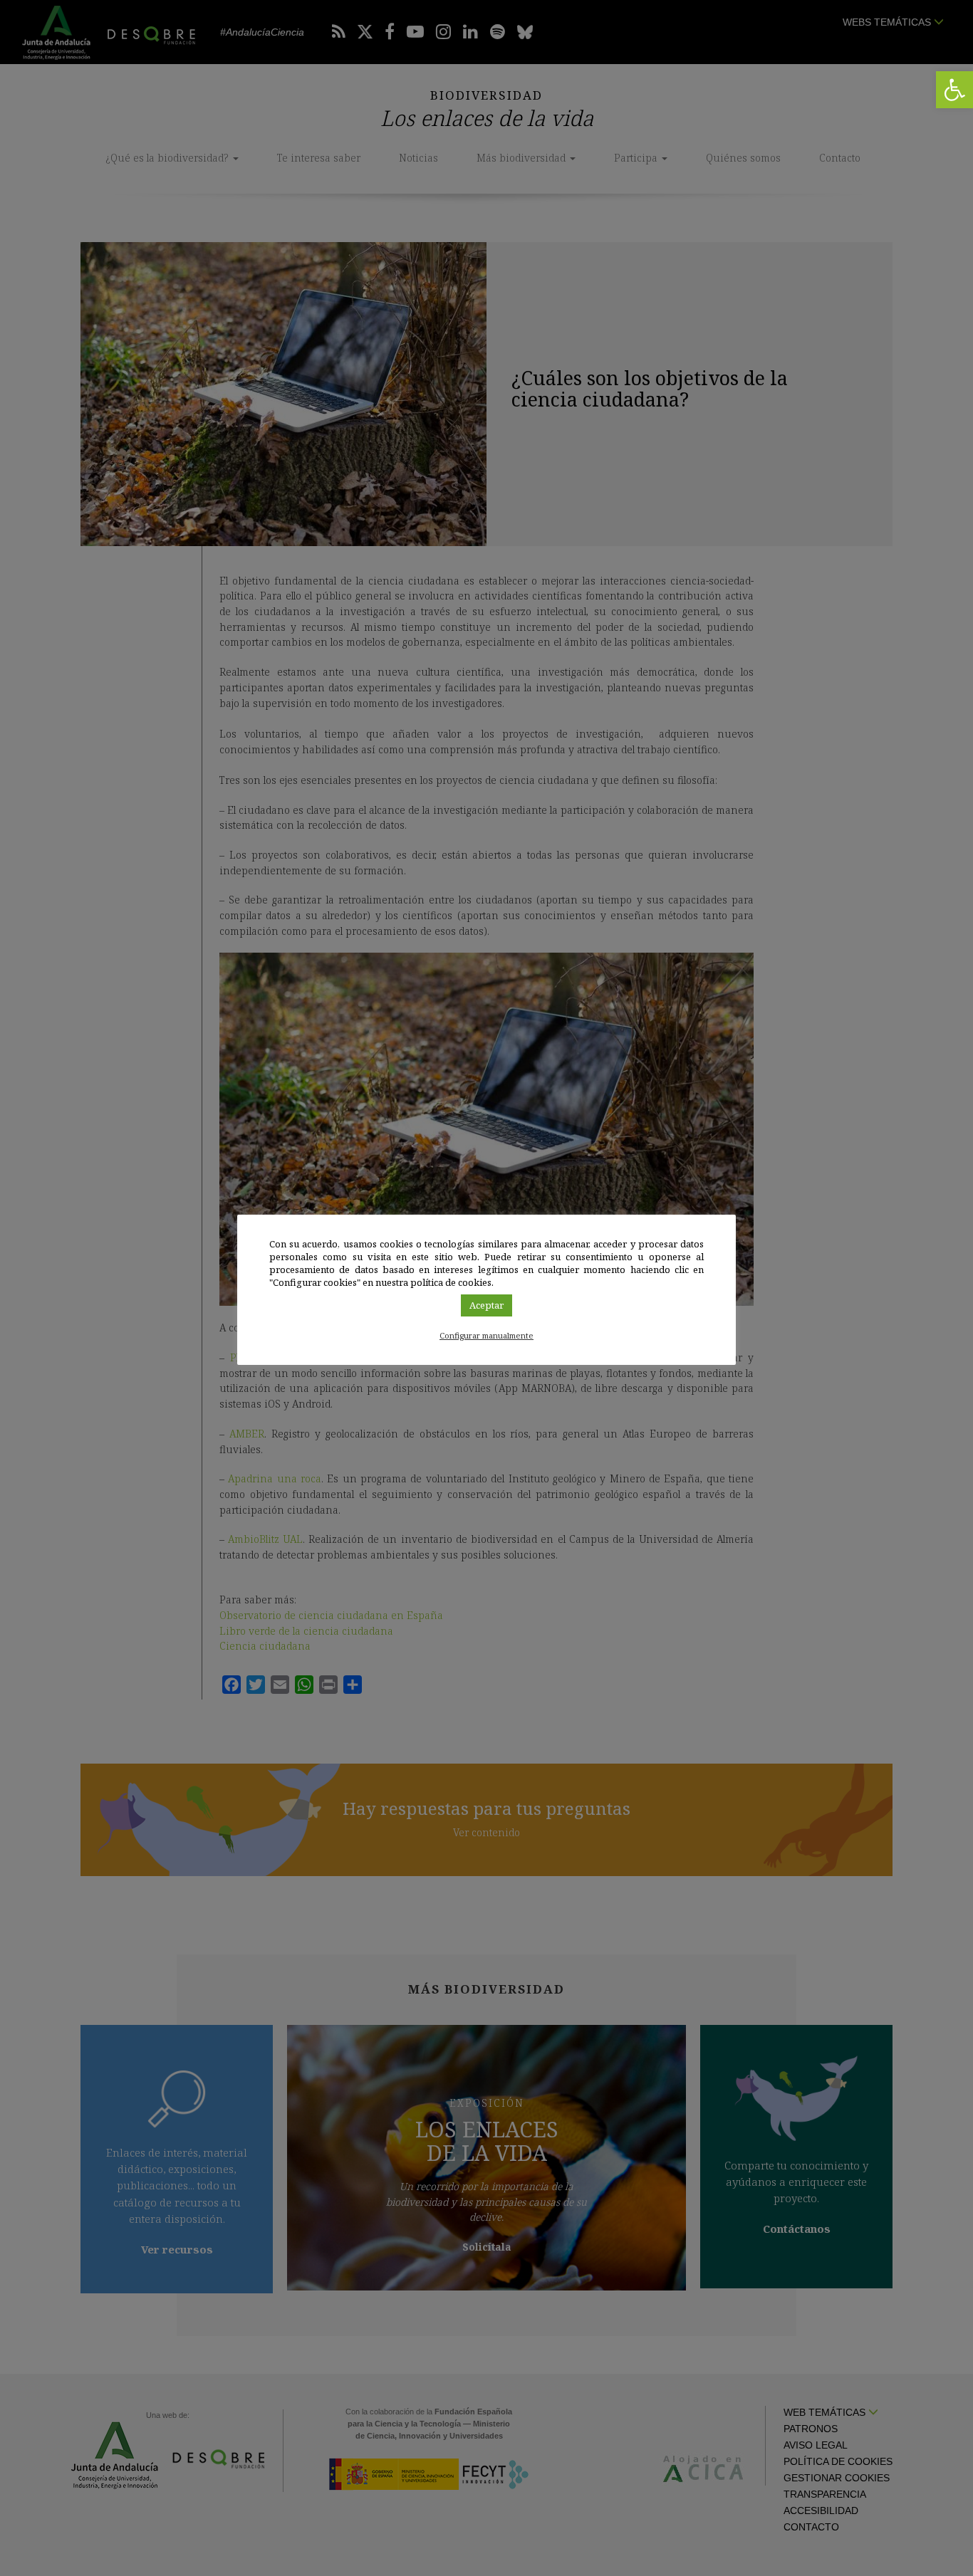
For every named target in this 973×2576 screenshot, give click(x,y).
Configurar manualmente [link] (486, 1335)
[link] (954, 90)
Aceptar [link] (486, 1305)
